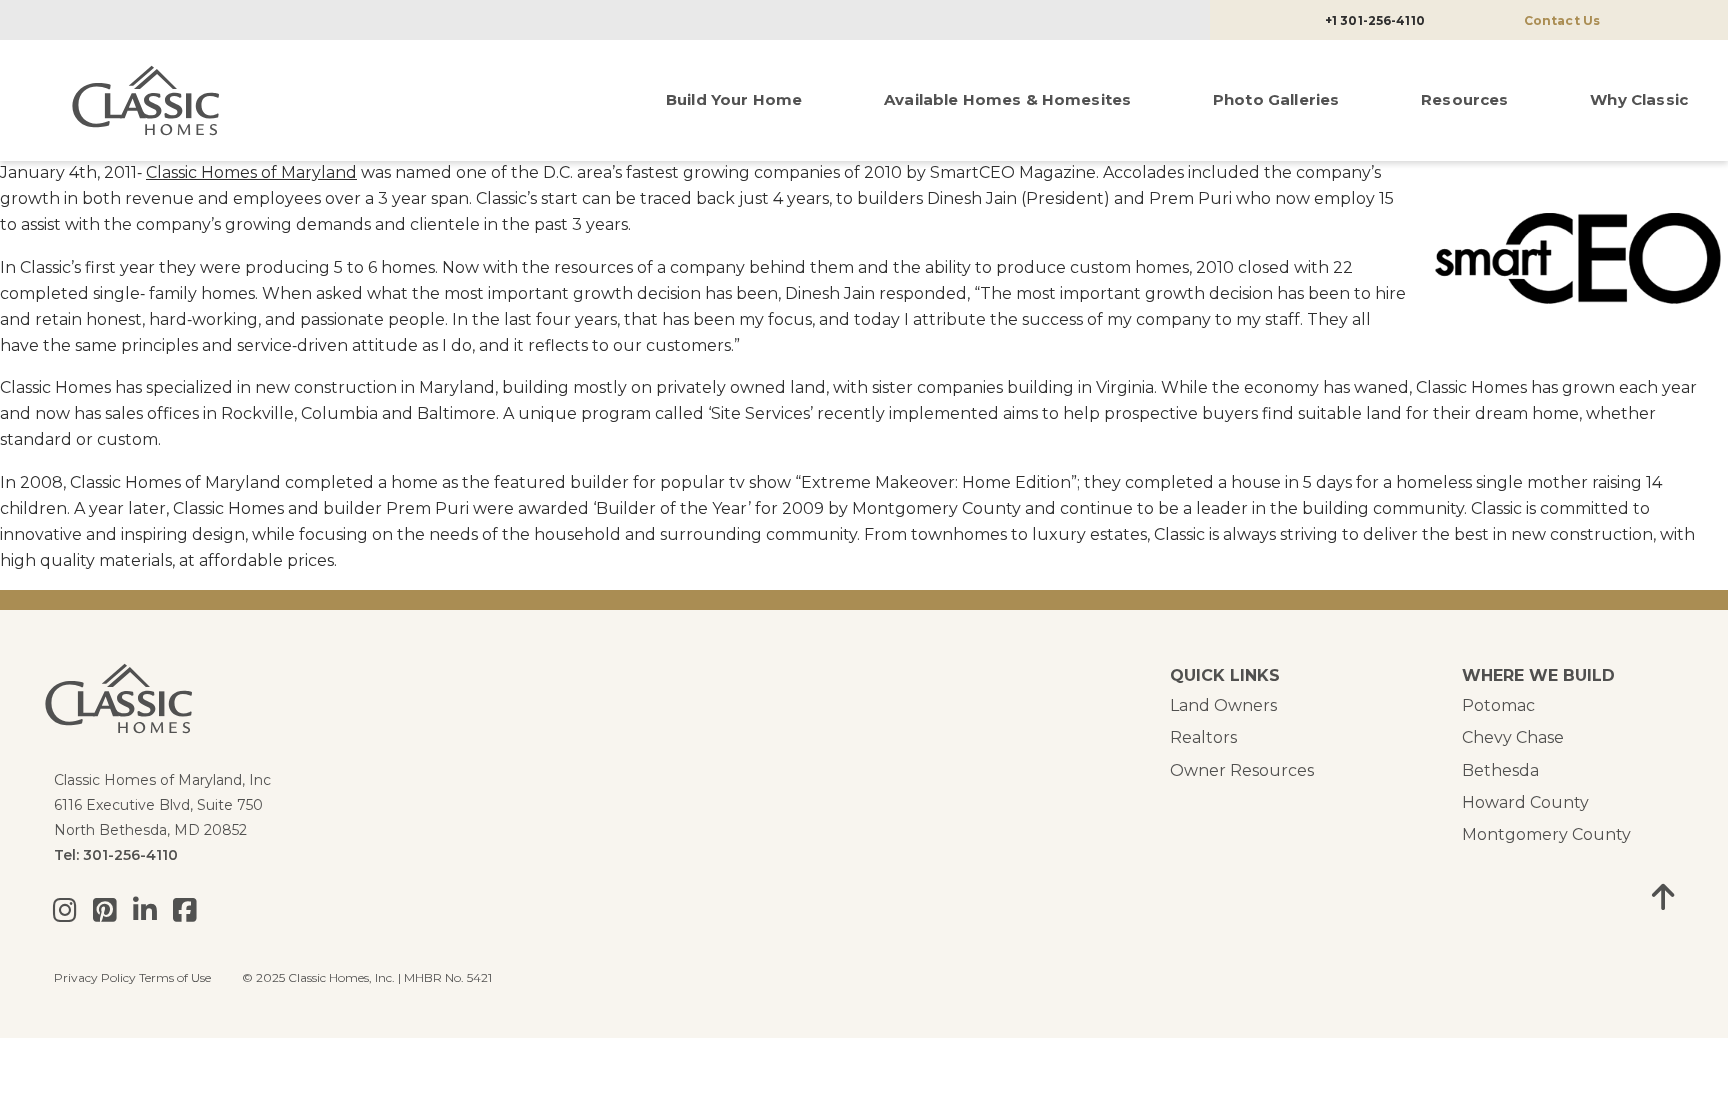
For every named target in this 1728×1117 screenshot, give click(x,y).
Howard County (1525, 802)
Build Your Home (734, 99)
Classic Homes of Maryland (251, 172)
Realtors (1203, 737)
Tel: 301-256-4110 (116, 855)
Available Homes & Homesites (1007, 99)
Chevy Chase (1513, 737)
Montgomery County (1546, 834)
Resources (1464, 99)
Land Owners (1223, 705)
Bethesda (1500, 770)
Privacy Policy (95, 977)
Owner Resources (1242, 770)
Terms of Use (175, 977)
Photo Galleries (1276, 99)
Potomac (1498, 705)
